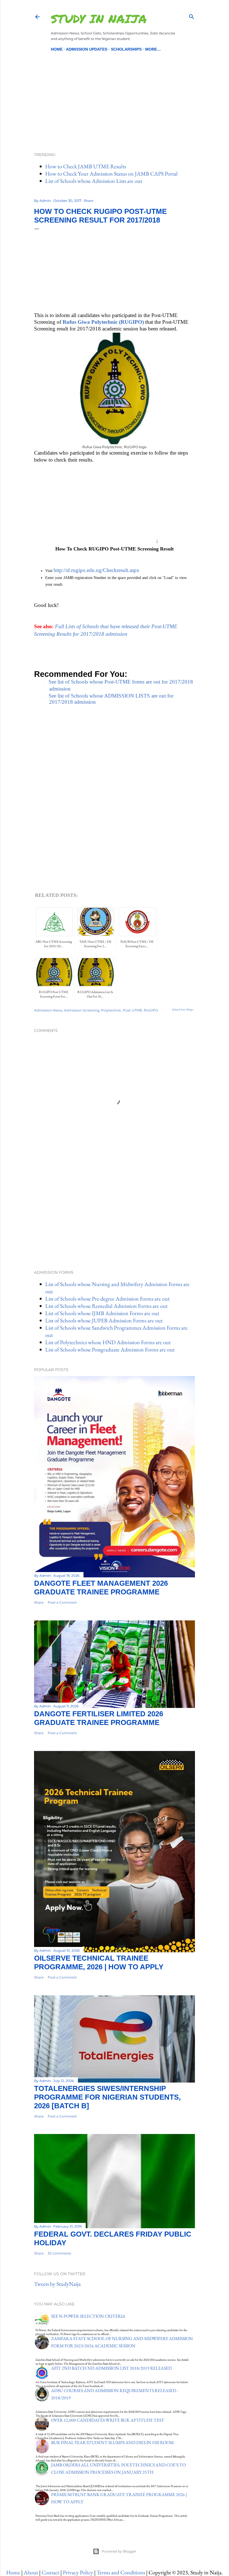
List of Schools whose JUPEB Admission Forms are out (104, 1320)
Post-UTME (133, 1010)
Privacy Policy (78, 2572)
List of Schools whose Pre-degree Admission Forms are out (107, 1299)
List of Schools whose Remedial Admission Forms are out (106, 1306)
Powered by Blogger (119, 2551)
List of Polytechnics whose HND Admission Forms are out (108, 1342)
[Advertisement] (115, 92)
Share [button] (89, 201)
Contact (50, 2572)
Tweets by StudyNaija (57, 2284)
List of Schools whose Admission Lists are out (94, 181)
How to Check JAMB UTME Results (86, 166)
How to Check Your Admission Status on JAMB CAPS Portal (111, 174)
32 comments (59, 2253)
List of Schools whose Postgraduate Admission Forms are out (110, 1350)
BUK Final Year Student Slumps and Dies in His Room (112, 2443)
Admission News (48, 1010)
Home (57, 49)
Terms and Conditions (121, 2572)
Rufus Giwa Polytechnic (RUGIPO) (103, 322)
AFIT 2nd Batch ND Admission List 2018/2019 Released (111, 2368)
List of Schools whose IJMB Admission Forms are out (102, 1313)
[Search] (192, 16)
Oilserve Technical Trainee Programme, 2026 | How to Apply (99, 1962)
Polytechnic (111, 1010)
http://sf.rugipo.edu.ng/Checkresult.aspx (96, 570)
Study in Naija (99, 18)
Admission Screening (82, 1010)
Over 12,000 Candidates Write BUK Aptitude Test (108, 2420)
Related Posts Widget (183, 1010)
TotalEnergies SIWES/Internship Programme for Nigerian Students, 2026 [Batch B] (107, 2097)
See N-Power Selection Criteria (88, 2316)
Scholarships (126, 49)
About (31, 2572)
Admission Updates (87, 49)
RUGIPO (151, 1010)
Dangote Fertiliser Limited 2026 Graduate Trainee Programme (99, 1718)
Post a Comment (62, 1602)
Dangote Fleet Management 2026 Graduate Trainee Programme (101, 1588)
